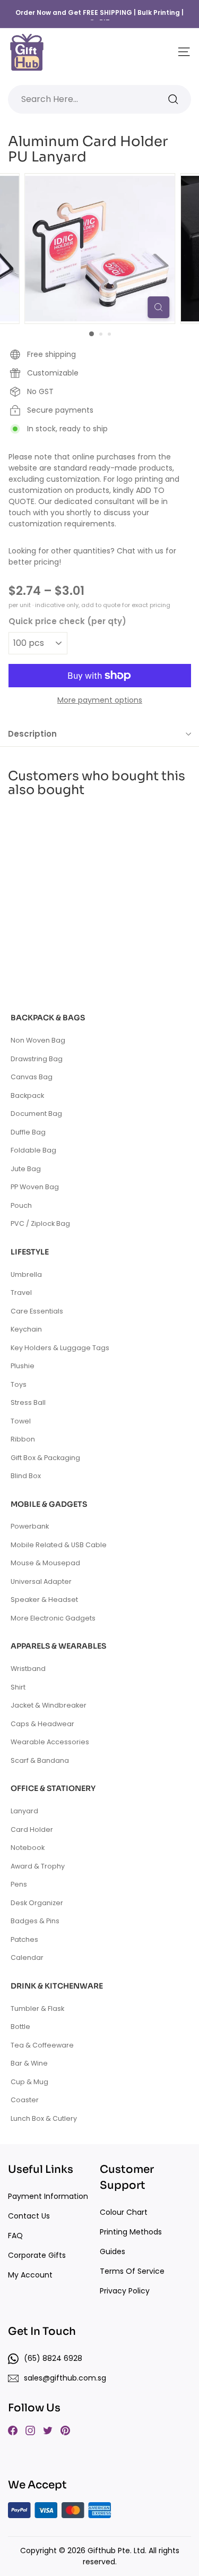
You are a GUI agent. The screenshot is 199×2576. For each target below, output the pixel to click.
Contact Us (29, 2216)
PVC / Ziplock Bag (40, 1223)
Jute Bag (26, 1169)
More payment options (100, 700)
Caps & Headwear (42, 1724)
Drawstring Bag (37, 1059)
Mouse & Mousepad (45, 1563)
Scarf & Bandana (40, 1760)
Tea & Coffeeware (42, 2045)
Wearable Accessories (50, 1742)
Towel (21, 1421)
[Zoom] (158, 307)
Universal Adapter (41, 1581)
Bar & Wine (29, 2063)
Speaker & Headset (44, 1600)
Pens (19, 1884)
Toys (19, 1384)
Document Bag (36, 1114)
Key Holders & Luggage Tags (60, 1348)
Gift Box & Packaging (45, 1458)
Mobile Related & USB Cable (59, 1545)
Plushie (23, 1366)
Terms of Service (132, 2271)
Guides (113, 2251)
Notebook (28, 1848)
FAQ (15, 2236)
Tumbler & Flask (37, 2008)
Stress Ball (28, 1402)
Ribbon (23, 1439)
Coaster (25, 2100)
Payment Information (48, 2196)
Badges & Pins (35, 1921)
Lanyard (24, 1811)
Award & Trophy (38, 1866)
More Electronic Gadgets (53, 1618)
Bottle (20, 2027)
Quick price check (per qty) (67, 621)
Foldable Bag (33, 1150)
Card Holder (32, 1829)
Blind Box (26, 1476)
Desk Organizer (37, 1903)
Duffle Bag (28, 1132)
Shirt (18, 1687)
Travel (21, 1293)
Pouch (21, 1205)
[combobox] (99, 99)
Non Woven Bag (38, 1040)
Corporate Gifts (37, 2255)
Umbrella (26, 1274)
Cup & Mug (29, 2082)
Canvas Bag (32, 1077)
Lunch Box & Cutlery (44, 2118)
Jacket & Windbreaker (49, 1705)
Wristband (28, 1669)
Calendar (27, 1957)
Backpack (27, 1095)
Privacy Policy (125, 2291)
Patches (24, 1939)
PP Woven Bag (35, 1187)
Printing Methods (131, 2232)
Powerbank (30, 1526)
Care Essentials (37, 1311)
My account (30, 2275)
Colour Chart (124, 2212)
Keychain (26, 1329)
